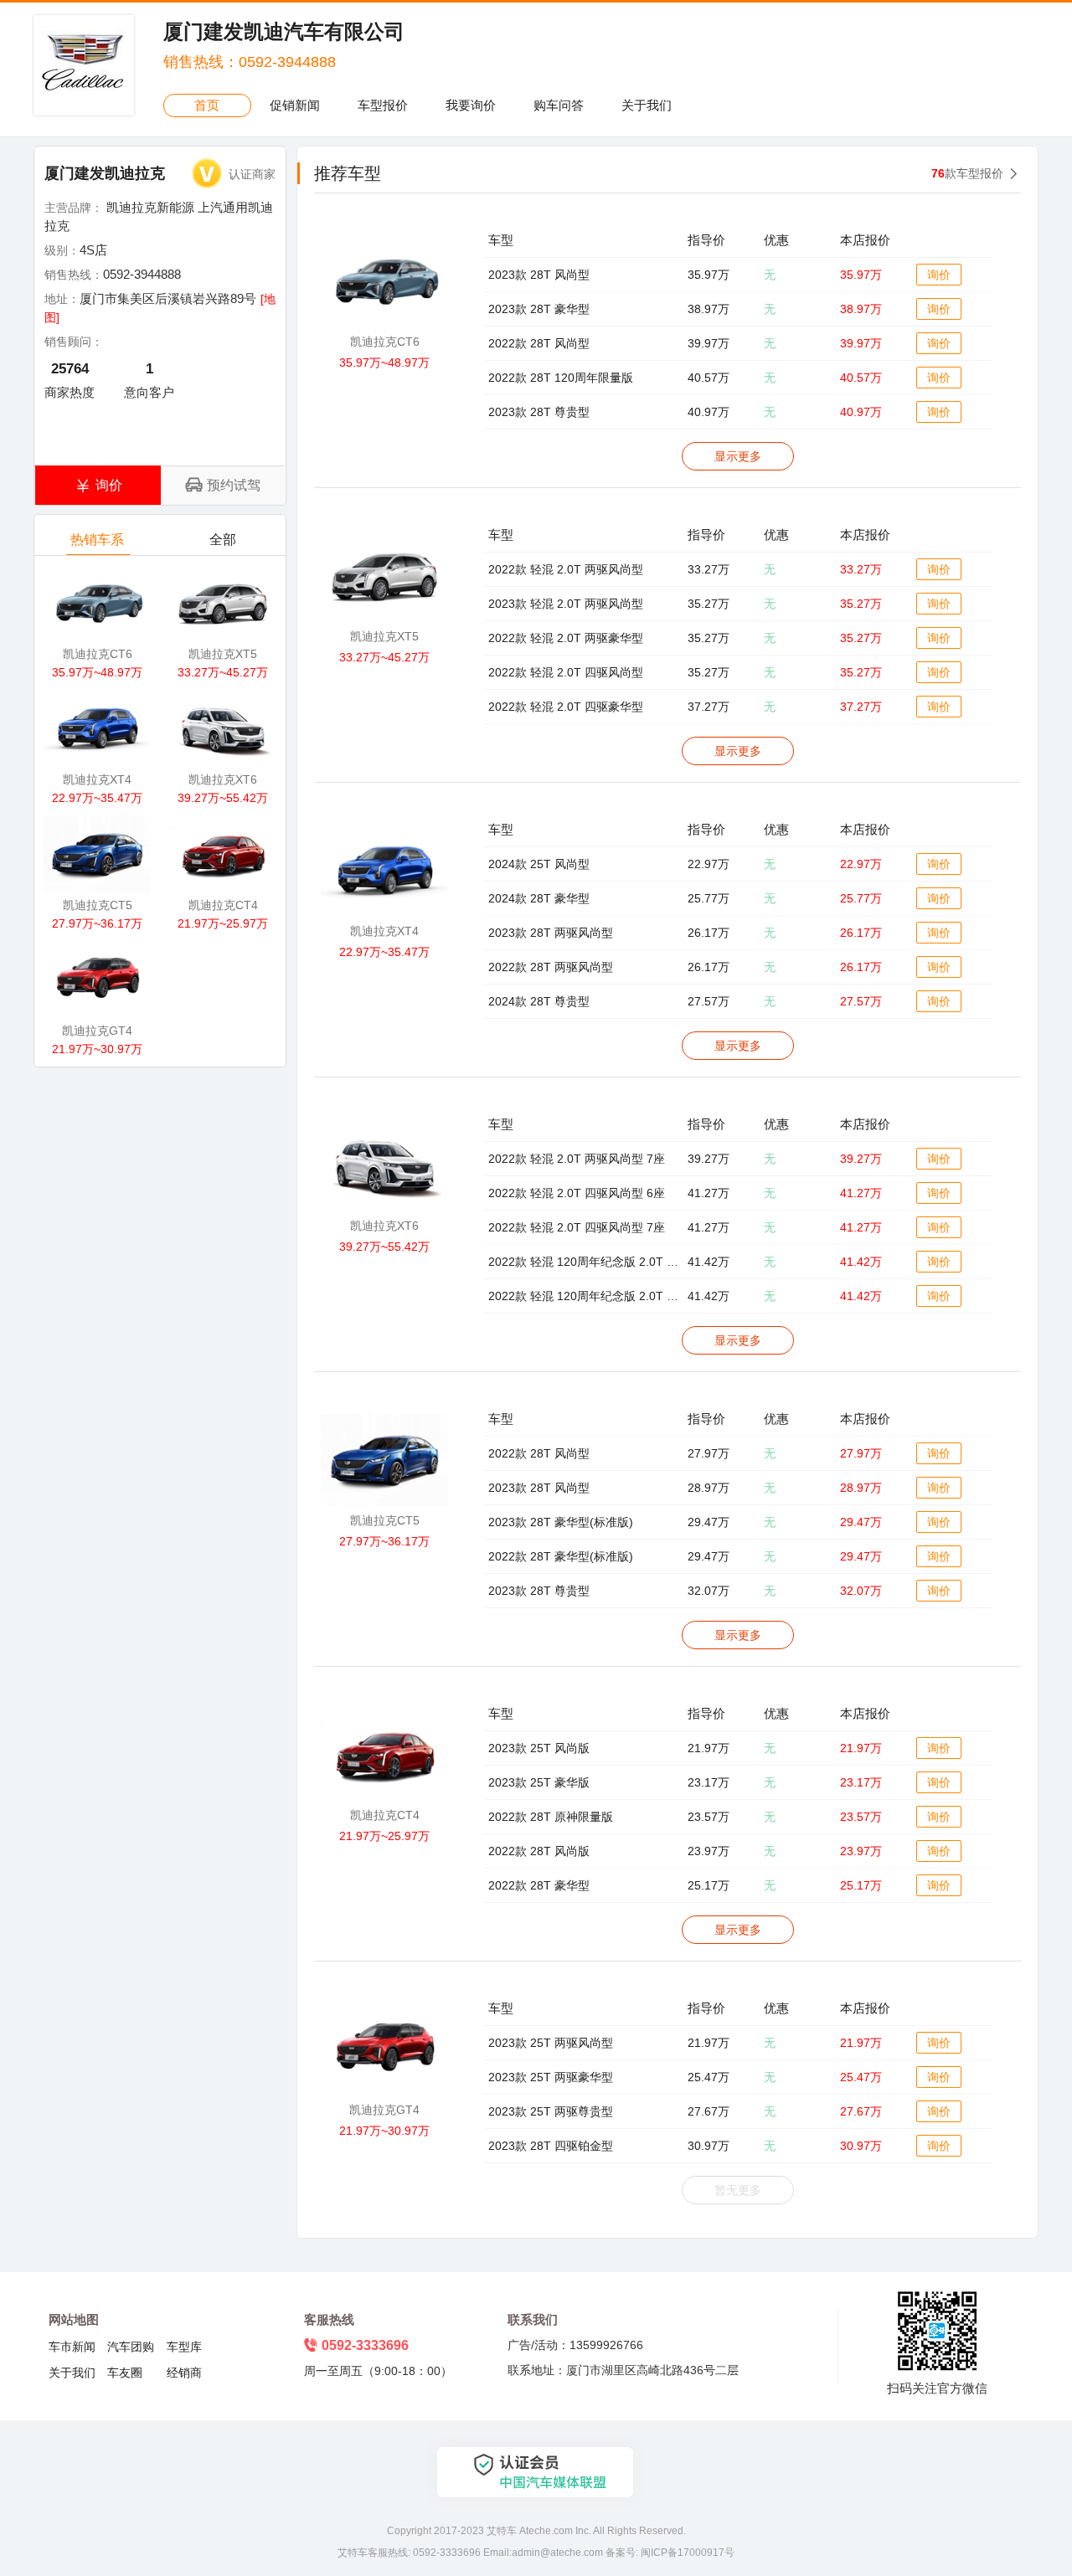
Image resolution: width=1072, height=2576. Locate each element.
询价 (939, 275)
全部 (223, 540)
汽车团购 (131, 2347)
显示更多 (738, 456)
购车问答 (559, 105)
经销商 (184, 2373)
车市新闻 (72, 2347)
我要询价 (471, 105)
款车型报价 (967, 173)
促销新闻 (295, 105)
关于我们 (647, 105)
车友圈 (125, 2373)
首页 (207, 105)
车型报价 (383, 105)
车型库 (184, 2347)
